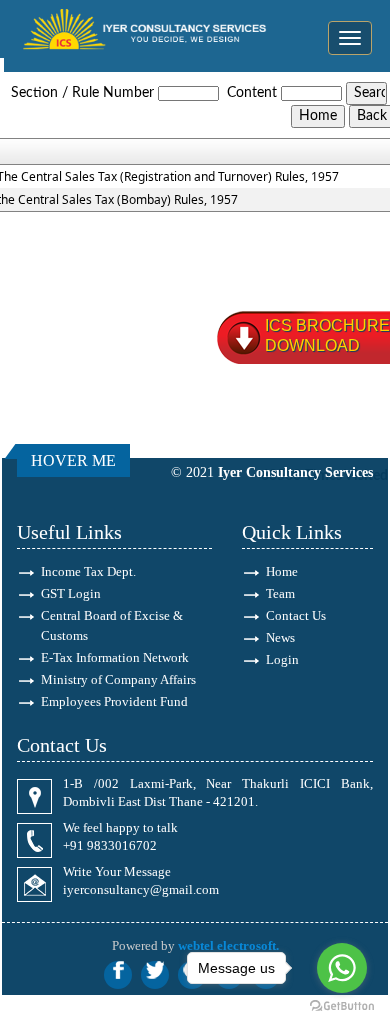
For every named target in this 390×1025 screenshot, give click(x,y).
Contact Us (296, 615)
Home (282, 571)
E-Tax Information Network (115, 657)
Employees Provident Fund (114, 701)
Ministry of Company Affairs (118, 679)
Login (282, 659)
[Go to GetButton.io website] (342, 1005)
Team (280, 593)
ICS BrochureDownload (327, 335)
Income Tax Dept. (88, 571)
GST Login (71, 593)
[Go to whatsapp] (342, 968)
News (280, 637)
